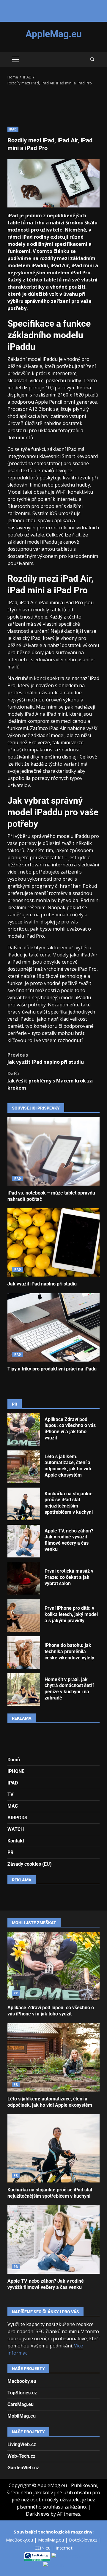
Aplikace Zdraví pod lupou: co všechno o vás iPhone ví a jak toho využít (24, 1430)
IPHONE (16, 1771)
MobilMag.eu (22, 2416)
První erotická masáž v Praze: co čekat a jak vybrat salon (24, 1578)
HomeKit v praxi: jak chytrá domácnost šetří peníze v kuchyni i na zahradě (24, 1690)
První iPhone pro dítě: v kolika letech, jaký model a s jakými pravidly (24, 1615)
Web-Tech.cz (21, 2456)
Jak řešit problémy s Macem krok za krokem (50, 1081)
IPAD (13, 129)
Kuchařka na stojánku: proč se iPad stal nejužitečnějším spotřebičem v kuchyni (24, 1504)
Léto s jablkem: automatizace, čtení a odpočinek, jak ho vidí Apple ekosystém (24, 1467)
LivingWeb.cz (22, 2444)
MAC (13, 1806)
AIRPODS (17, 1818)
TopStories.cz (22, 2393)
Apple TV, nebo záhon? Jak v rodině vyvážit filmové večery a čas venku (24, 1541)
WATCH (16, 1829)
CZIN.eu (43, 2548)
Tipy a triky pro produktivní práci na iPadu (53, 1327)
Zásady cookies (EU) (30, 1864)
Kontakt (16, 1841)
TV (10, 1794)
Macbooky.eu (22, 2381)
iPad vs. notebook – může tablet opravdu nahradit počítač (53, 1151)
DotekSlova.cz (84, 2540)
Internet (64, 2548)
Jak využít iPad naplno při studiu (46, 1058)
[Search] (92, 59)
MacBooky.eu (20, 2540)
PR (10, 1852)
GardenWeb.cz (23, 2468)
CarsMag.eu (21, 2404)
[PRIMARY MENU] (15, 59)
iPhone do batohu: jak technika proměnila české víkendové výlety (24, 1653)
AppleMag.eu (54, 34)
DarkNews (38, 2514)
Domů (14, 1760)
